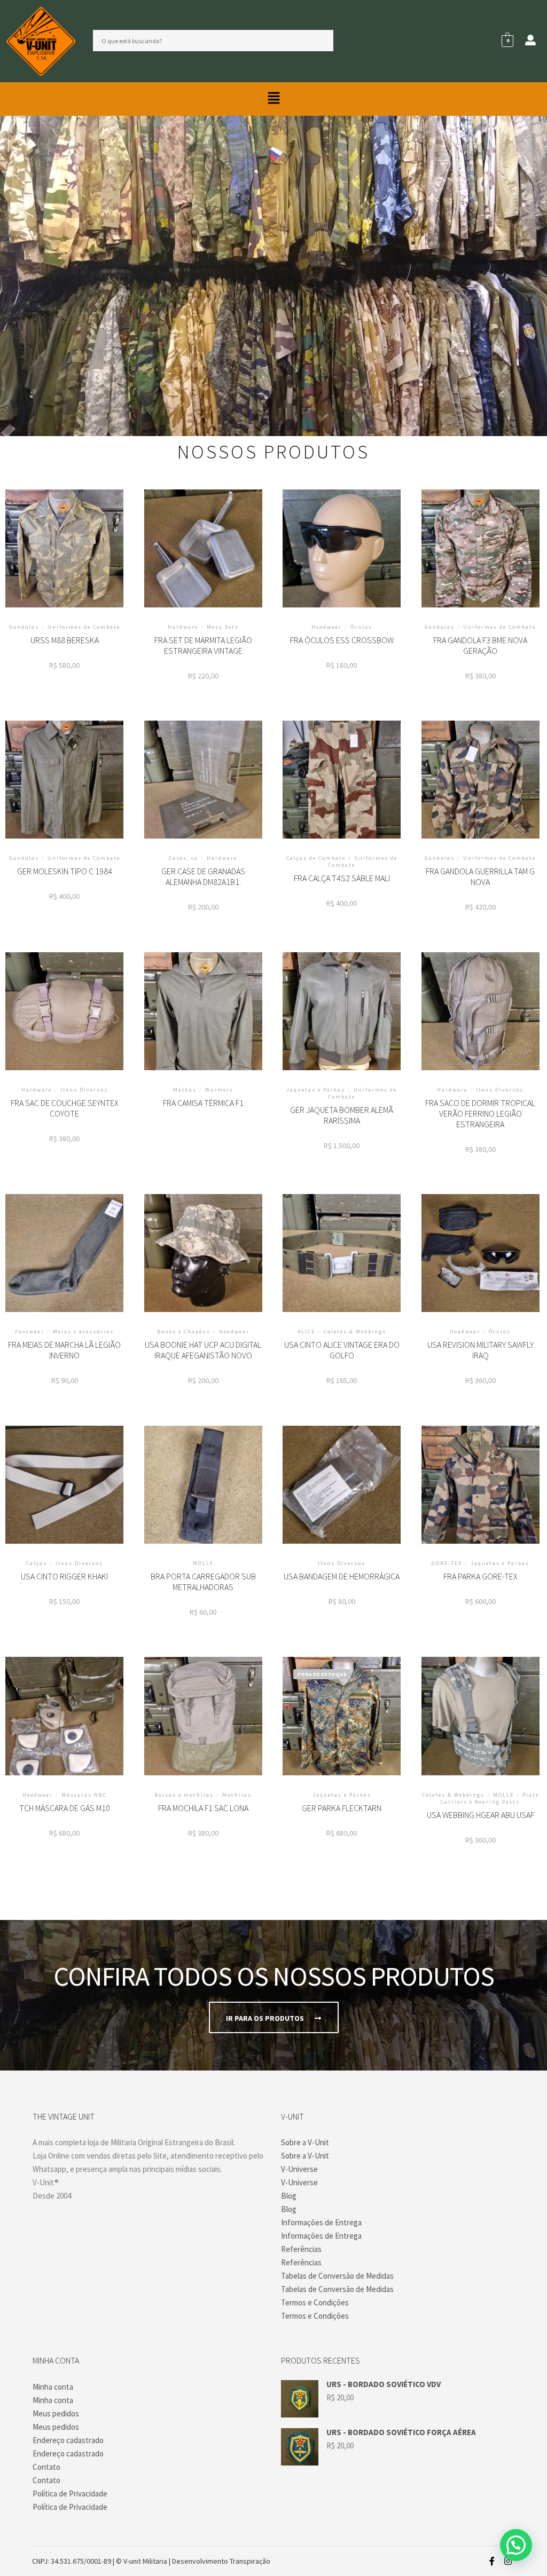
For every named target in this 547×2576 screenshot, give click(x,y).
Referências (301, 2249)
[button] (273, 99)
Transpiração (250, 2561)
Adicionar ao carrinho (65, 564)
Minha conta (53, 2387)
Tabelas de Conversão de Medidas (337, 2276)
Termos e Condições (315, 2302)
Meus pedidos (56, 2413)
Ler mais (203, 1019)
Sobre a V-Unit (305, 2142)
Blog (289, 2196)
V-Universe (299, 2169)
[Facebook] (492, 2561)
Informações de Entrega (321, 2222)
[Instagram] (508, 2561)
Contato (46, 2467)
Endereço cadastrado (68, 2440)
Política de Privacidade (70, 2494)
